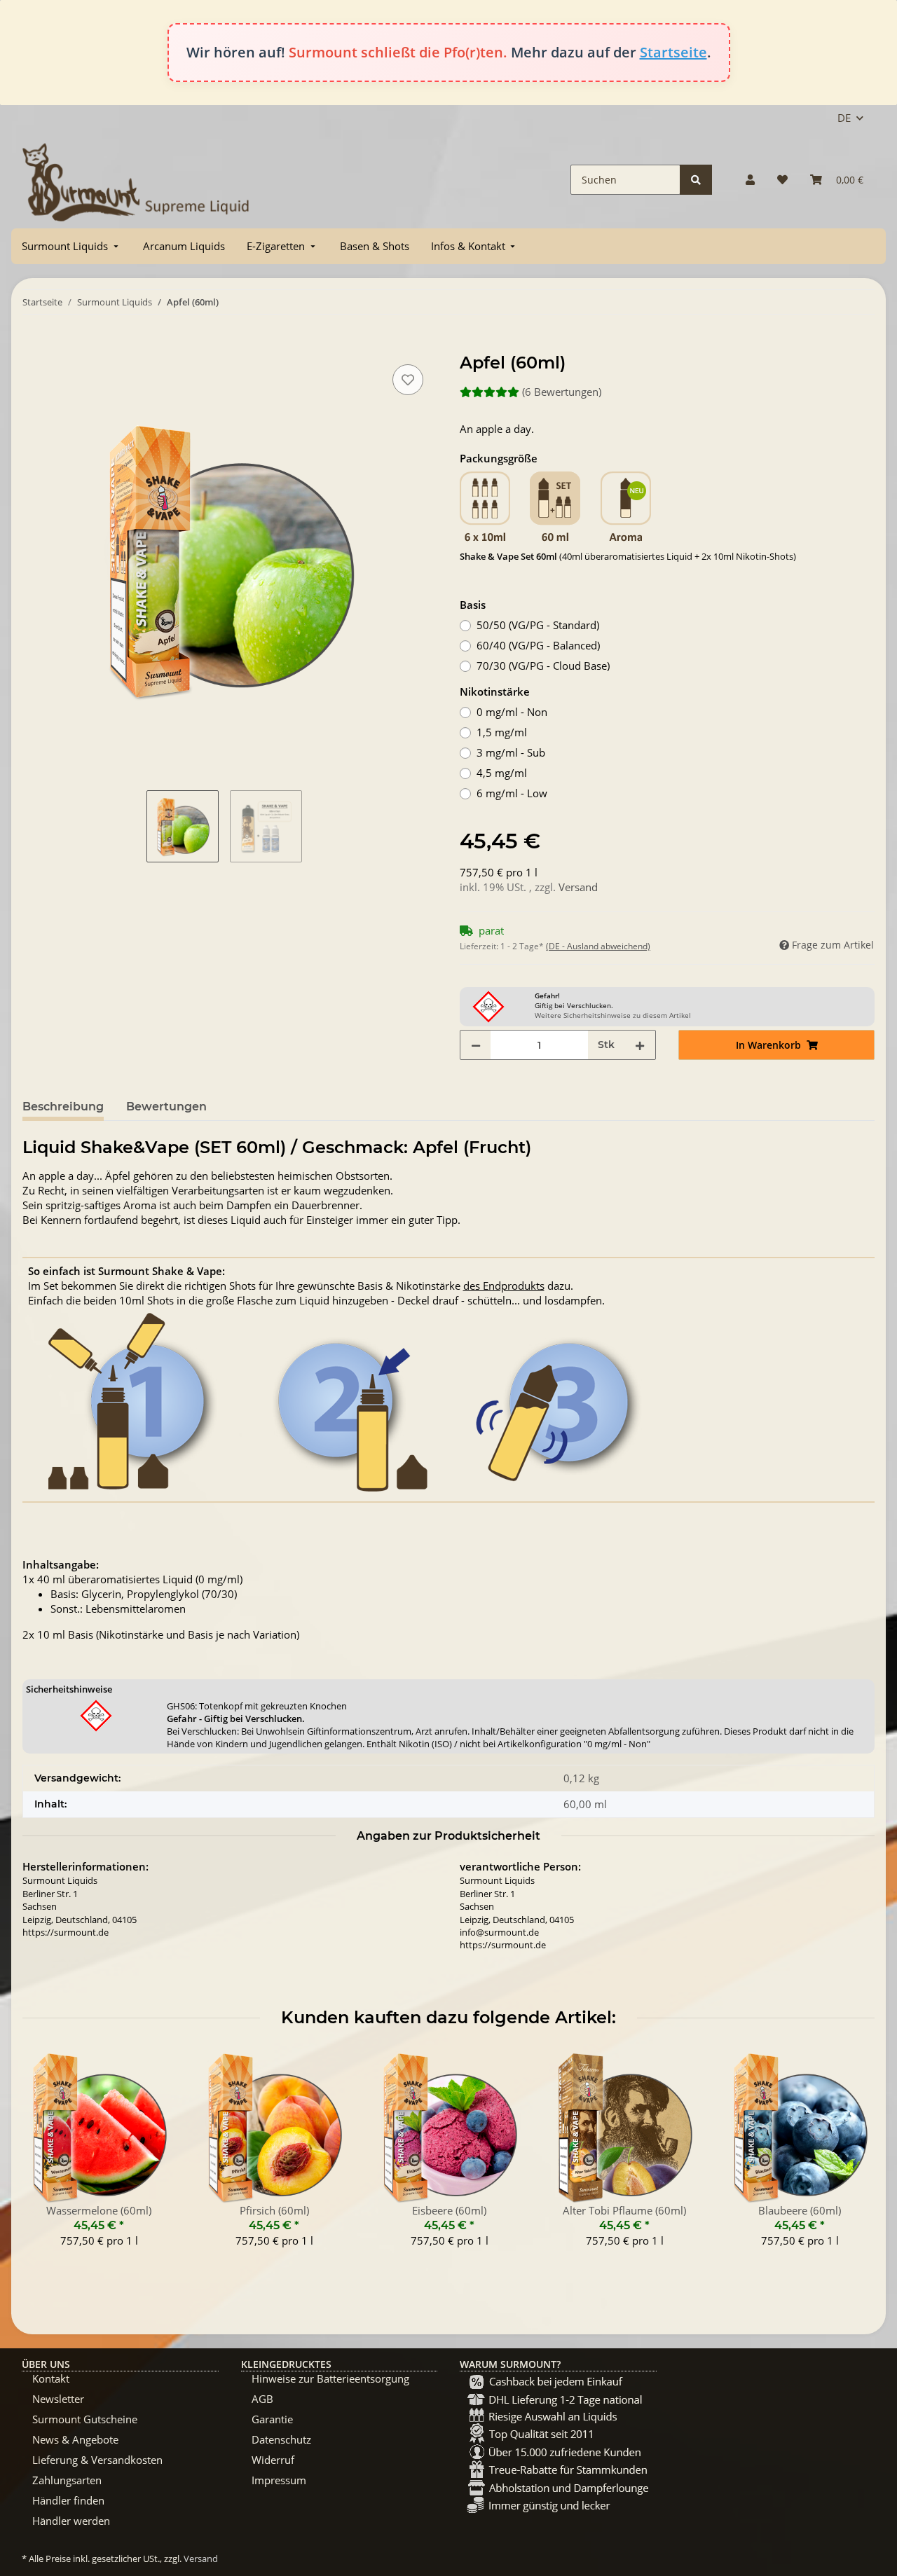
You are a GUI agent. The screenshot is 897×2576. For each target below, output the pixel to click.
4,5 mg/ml (502, 773)
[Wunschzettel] (782, 180)
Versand (578, 887)
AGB (262, 2399)
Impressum (279, 2480)
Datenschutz (281, 2439)
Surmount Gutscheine (85, 2419)
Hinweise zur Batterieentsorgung (330, 2378)
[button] (750, 180)
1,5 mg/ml (502, 732)
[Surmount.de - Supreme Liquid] (136, 180)
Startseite (673, 52)
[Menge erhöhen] (640, 1045)
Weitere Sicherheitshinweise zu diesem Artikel (613, 1015)
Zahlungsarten (67, 2480)
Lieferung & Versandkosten (97, 2460)
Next (852, 2158)
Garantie (272, 2419)
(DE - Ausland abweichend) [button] (598, 946)
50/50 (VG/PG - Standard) (538, 625)
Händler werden (71, 2521)
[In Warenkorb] (34, 345)
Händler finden (68, 2500)
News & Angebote (75, 2439)
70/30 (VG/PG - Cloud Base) (543, 666)
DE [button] (844, 118)
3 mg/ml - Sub (511, 752)
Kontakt (51, 2378)
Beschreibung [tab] (63, 1107)
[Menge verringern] (476, 1045)
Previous (46, 2158)
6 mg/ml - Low (512, 793)
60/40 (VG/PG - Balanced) (538, 645)
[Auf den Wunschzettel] (408, 380)
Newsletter (58, 2399)
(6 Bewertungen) (562, 392)
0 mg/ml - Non (512, 712)
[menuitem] (71, 246)
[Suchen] (696, 180)
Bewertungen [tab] (166, 1107)
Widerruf (273, 2460)
